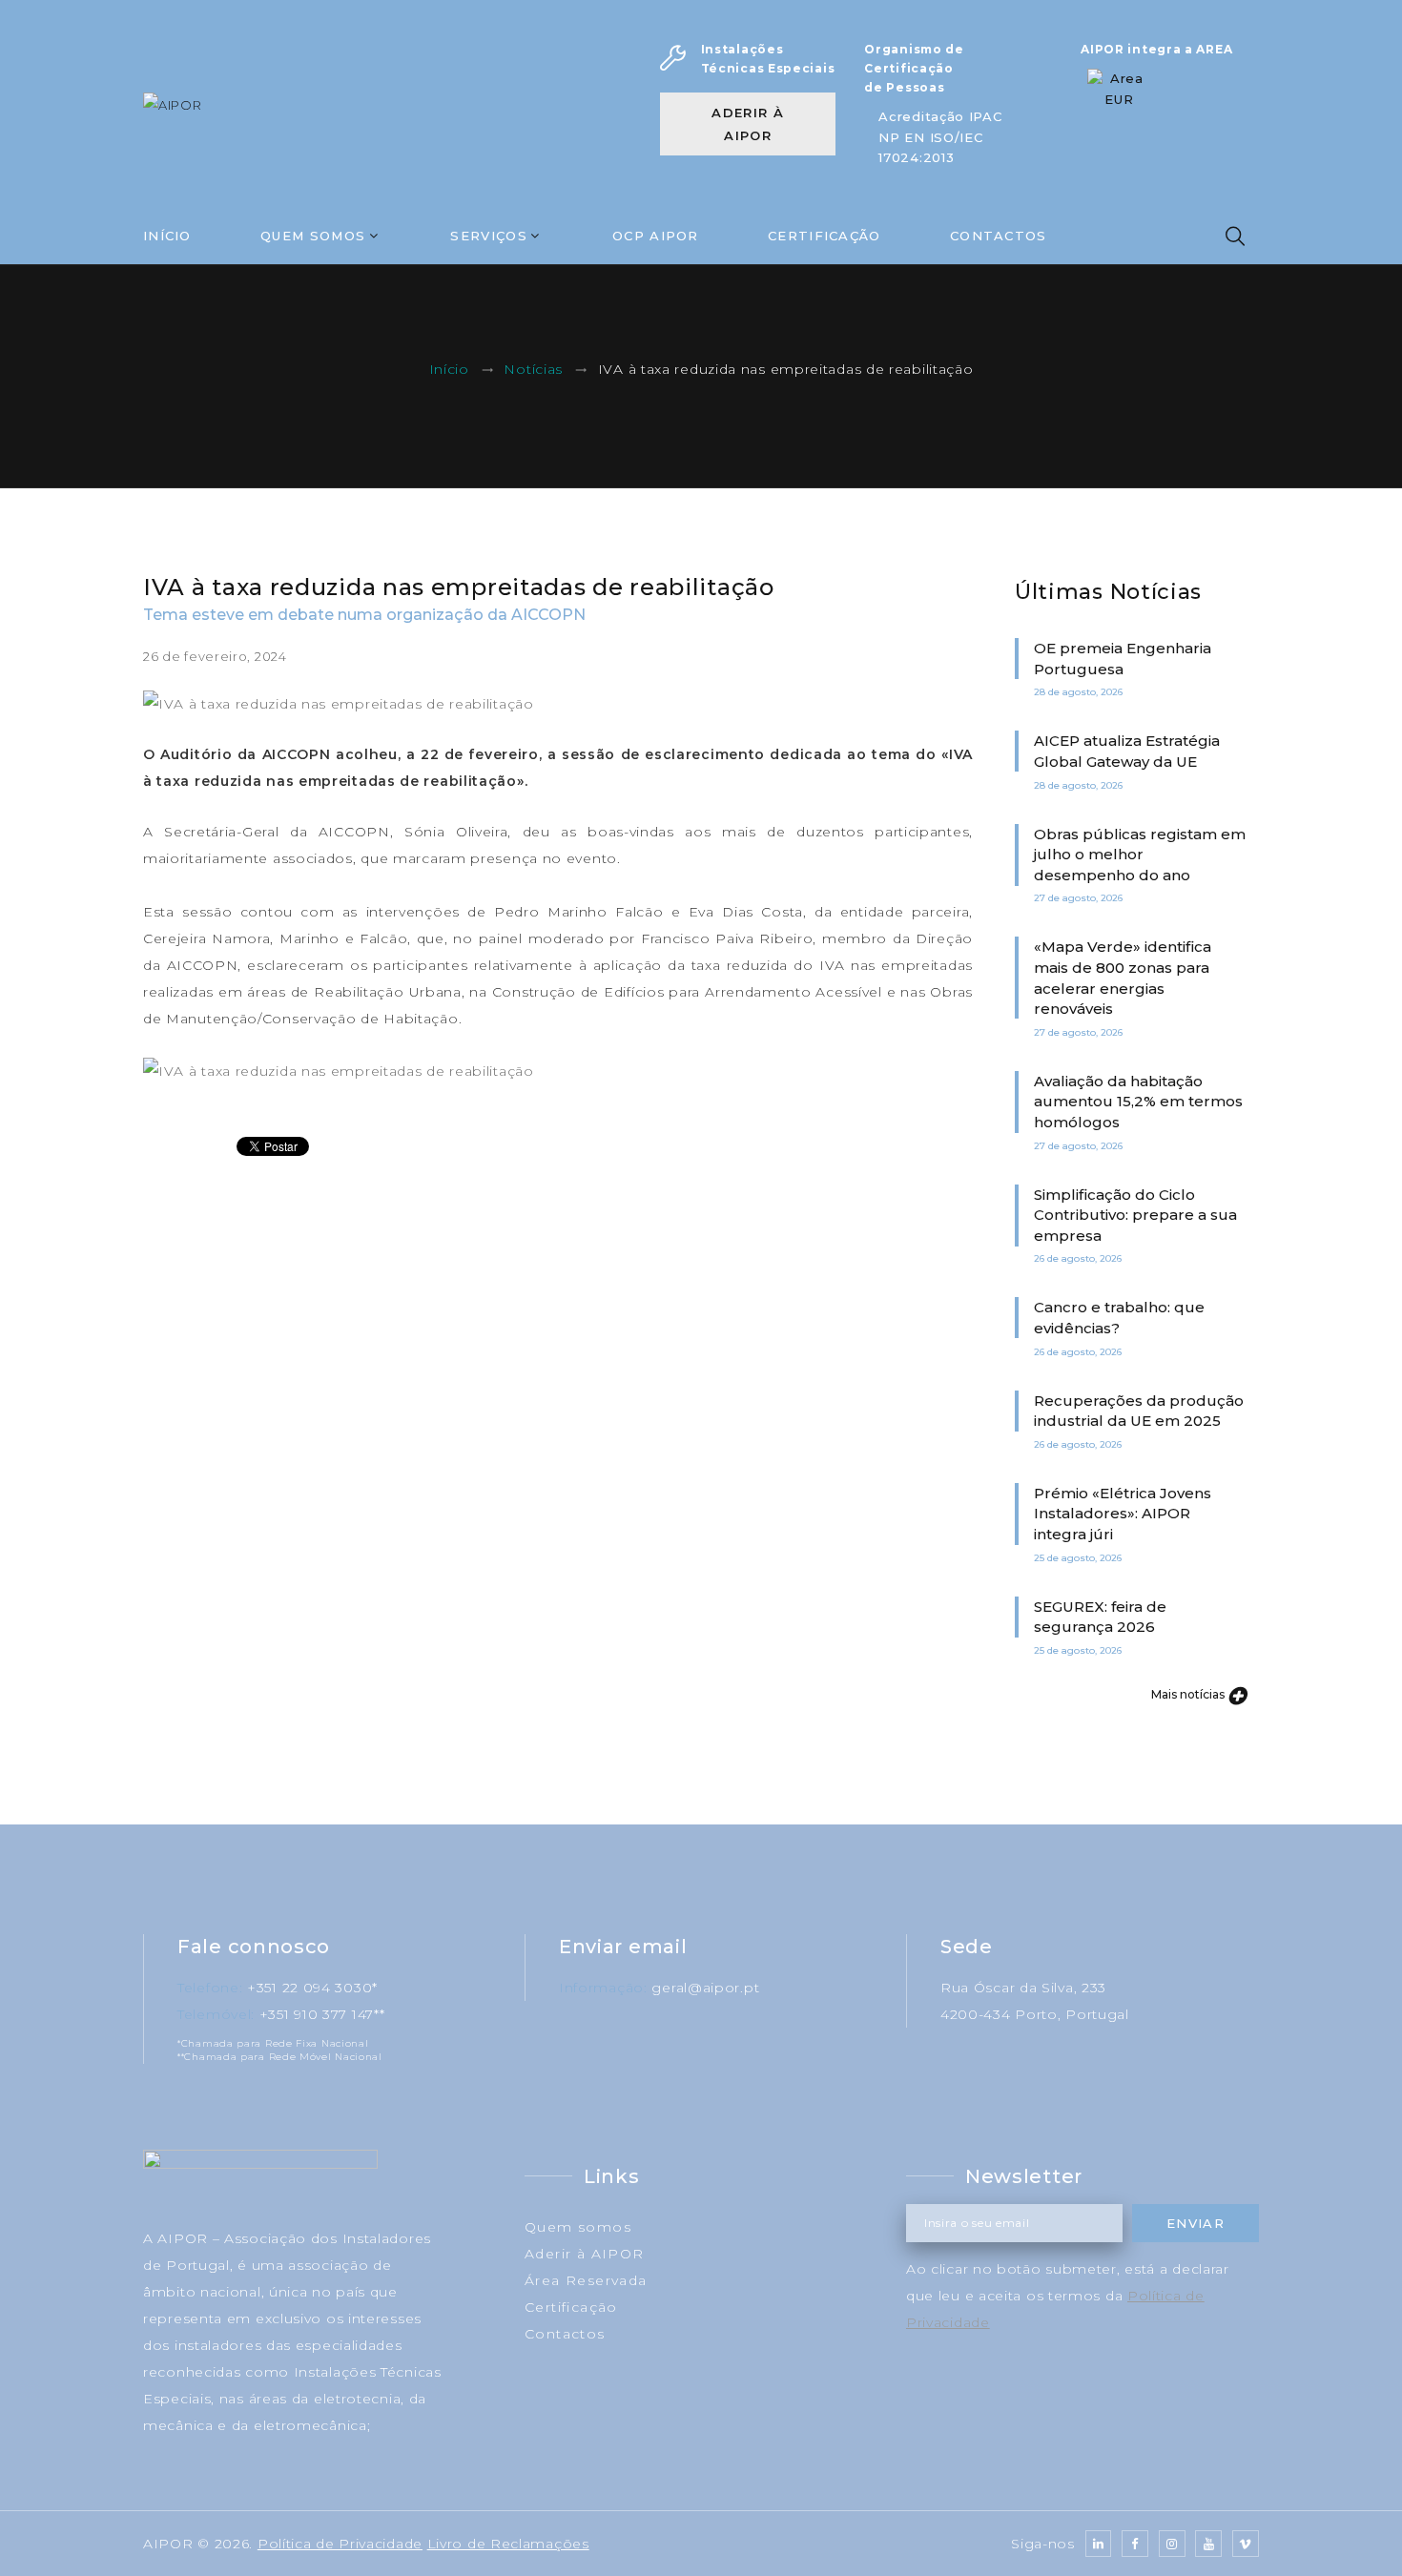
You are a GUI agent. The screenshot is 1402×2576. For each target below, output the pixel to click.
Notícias (533, 370)
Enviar (1196, 2223)
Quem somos (578, 2227)
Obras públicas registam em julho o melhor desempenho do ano (1140, 855)
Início (167, 236)
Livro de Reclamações (508, 2544)
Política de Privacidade (340, 2544)
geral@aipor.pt (705, 1988)
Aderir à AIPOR (747, 124)
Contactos (999, 236)
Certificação (825, 236)
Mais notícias (1189, 1694)
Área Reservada (586, 2280)
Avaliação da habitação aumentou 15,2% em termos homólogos (1138, 1102)
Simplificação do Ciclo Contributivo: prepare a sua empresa (1135, 1215)
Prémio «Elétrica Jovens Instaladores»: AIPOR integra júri (1123, 1514)
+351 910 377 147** (322, 2014)
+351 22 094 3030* (312, 1988)
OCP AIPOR (656, 236)
